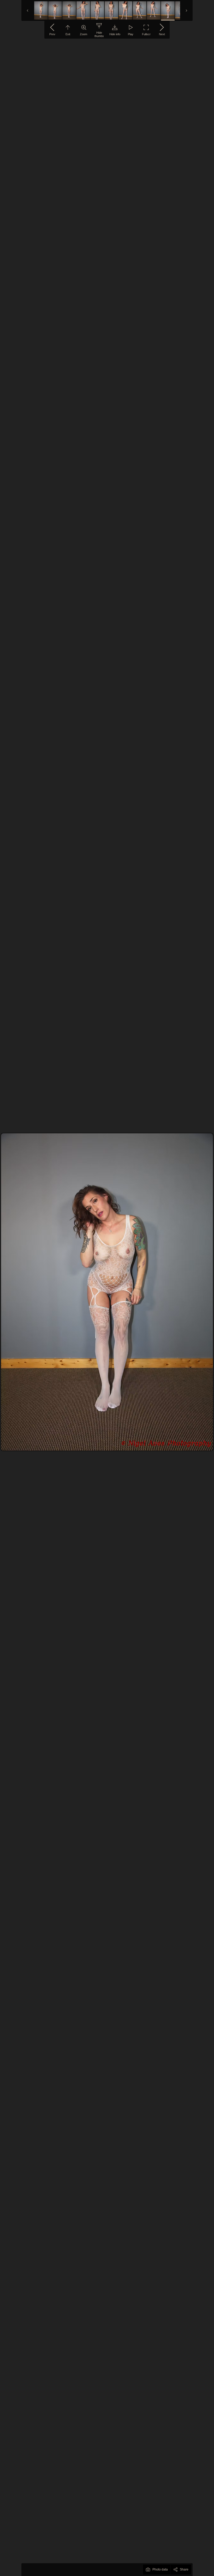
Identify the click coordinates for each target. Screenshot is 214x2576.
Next (162, 34)
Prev (52, 34)
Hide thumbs (99, 34)
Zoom (84, 34)
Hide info (115, 34)
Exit (68, 34)
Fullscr (146, 34)
